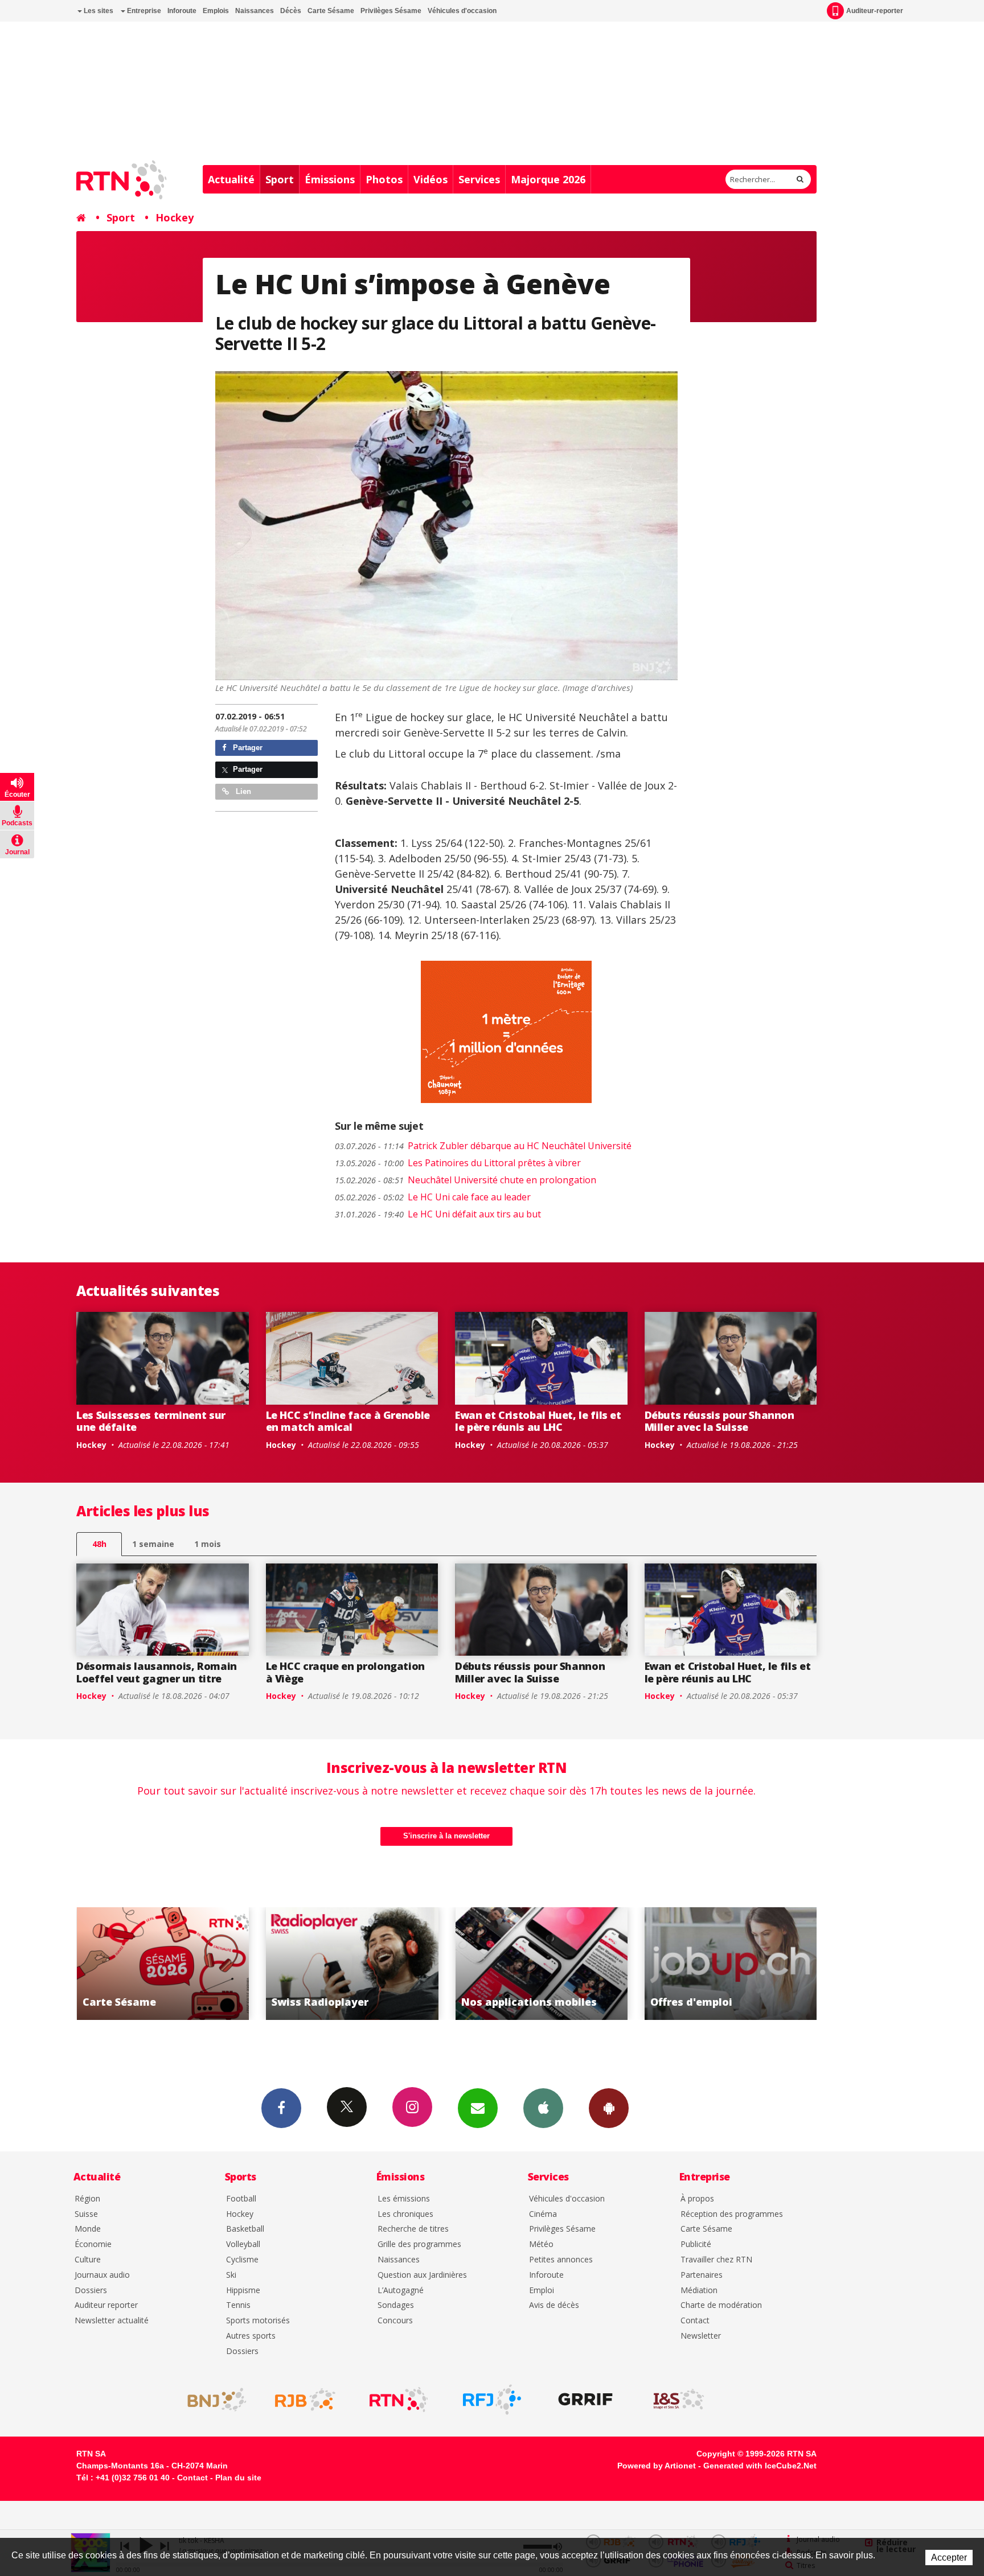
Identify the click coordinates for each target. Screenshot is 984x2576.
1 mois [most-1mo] (208, 1544)
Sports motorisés (258, 2321)
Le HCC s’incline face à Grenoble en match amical (348, 1421)
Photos (384, 179)
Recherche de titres (413, 2229)
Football (241, 2199)
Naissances (255, 11)
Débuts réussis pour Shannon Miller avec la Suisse (719, 1421)
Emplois (216, 11)
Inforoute (182, 11)
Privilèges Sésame (391, 11)
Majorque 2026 (548, 179)
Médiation (699, 2291)
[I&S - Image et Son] (679, 2400)
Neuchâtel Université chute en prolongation (466, 1180)
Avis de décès (554, 2305)
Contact (695, 2321)
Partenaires (702, 2275)
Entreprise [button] (143, 11)
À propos (697, 2199)
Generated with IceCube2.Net (760, 2466)
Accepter (949, 2558)
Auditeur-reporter (875, 11)
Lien (242, 791)
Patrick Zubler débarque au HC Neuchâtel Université (483, 1146)
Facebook (281, 2108)
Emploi (542, 2291)
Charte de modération (721, 2305)
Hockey (175, 217)
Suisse (86, 2214)
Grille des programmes (419, 2244)
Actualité (231, 179)
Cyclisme (242, 2260)
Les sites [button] (98, 11)
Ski (231, 2275)
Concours (395, 2321)
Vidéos (430, 179)
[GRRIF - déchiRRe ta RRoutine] (585, 2400)
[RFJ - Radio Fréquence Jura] (492, 2400)
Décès (291, 11)
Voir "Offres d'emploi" (541, 1964)
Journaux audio (102, 2275)
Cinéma (543, 2214)
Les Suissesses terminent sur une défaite (151, 1421)
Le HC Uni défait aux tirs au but (438, 1214)
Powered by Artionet (657, 2466)
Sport (280, 179)
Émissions (330, 179)
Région (87, 2199)
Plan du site (238, 2478)
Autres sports (251, 2336)
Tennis (238, 2305)
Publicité (696, 2244)
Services (479, 179)
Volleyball (243, 2244)
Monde (88, 2229)
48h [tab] (99, 1544)
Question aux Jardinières (422, 2275)
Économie (93, 2244)
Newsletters (478, 2108)
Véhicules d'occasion (462, 11)
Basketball (245, 2229)
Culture (88, 2260)
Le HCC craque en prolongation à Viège (346, 1672)
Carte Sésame (331, 11)
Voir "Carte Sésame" (731, 1964)
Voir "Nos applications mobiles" (352, 1964)
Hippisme (243, 2291)
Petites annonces (561, 2260)
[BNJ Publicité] (212, 2400)
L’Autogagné (401, 2291)
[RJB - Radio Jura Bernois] (305, 2400)
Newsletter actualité (112, 2321)
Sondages (396, 2305)
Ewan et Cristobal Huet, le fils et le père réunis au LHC (538, 1421)
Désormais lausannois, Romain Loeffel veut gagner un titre (157, 1672)
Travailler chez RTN (716, 2260)
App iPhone (543, 2108)
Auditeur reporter (106, 2305)
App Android (609, 2108)
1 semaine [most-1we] (153, 1544)
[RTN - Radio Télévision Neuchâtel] (399, 2400)
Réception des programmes (732, 2214)
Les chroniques (405, 2214)
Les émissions (404, 2199)
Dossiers (91, 2291)
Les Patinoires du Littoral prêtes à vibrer (458, 1163)
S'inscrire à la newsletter (446, 1836)
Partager (247, 748)
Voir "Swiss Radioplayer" (163, 1964)
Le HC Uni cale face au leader (433, 1197)
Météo (541, 2244)
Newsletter (701, 2336)
